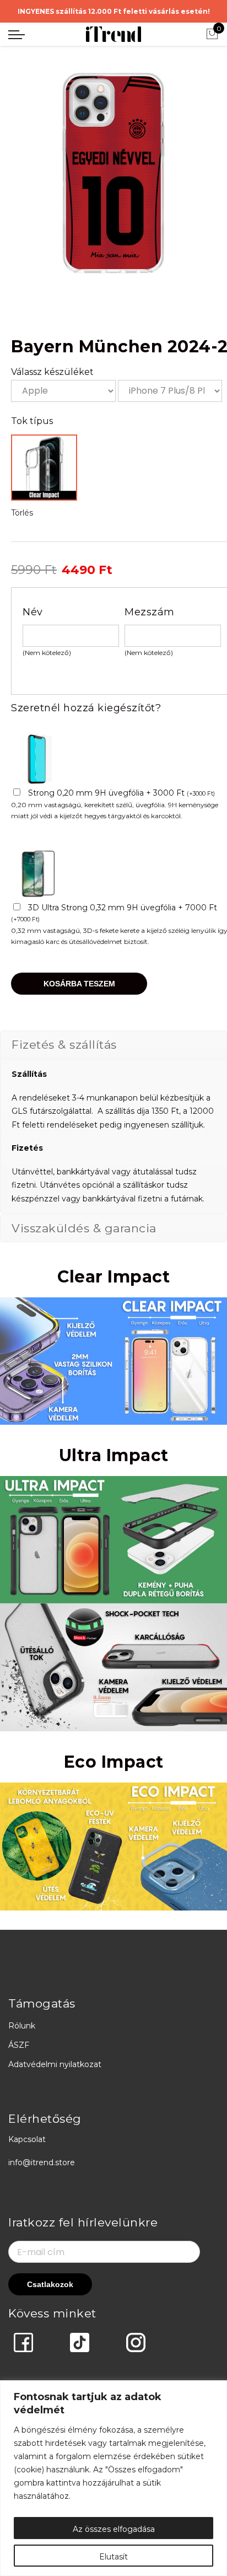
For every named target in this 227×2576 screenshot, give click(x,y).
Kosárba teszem (79, 984)
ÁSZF (19, 2045)
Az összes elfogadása (114, 2529)
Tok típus (32, 421)
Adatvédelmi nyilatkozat (55, 2064)
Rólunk (22, 2026)
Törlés (22, 513)
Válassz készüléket (52, 372)
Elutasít (113, 2557)
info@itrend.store (42, 2162)
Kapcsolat (27, 2139)
